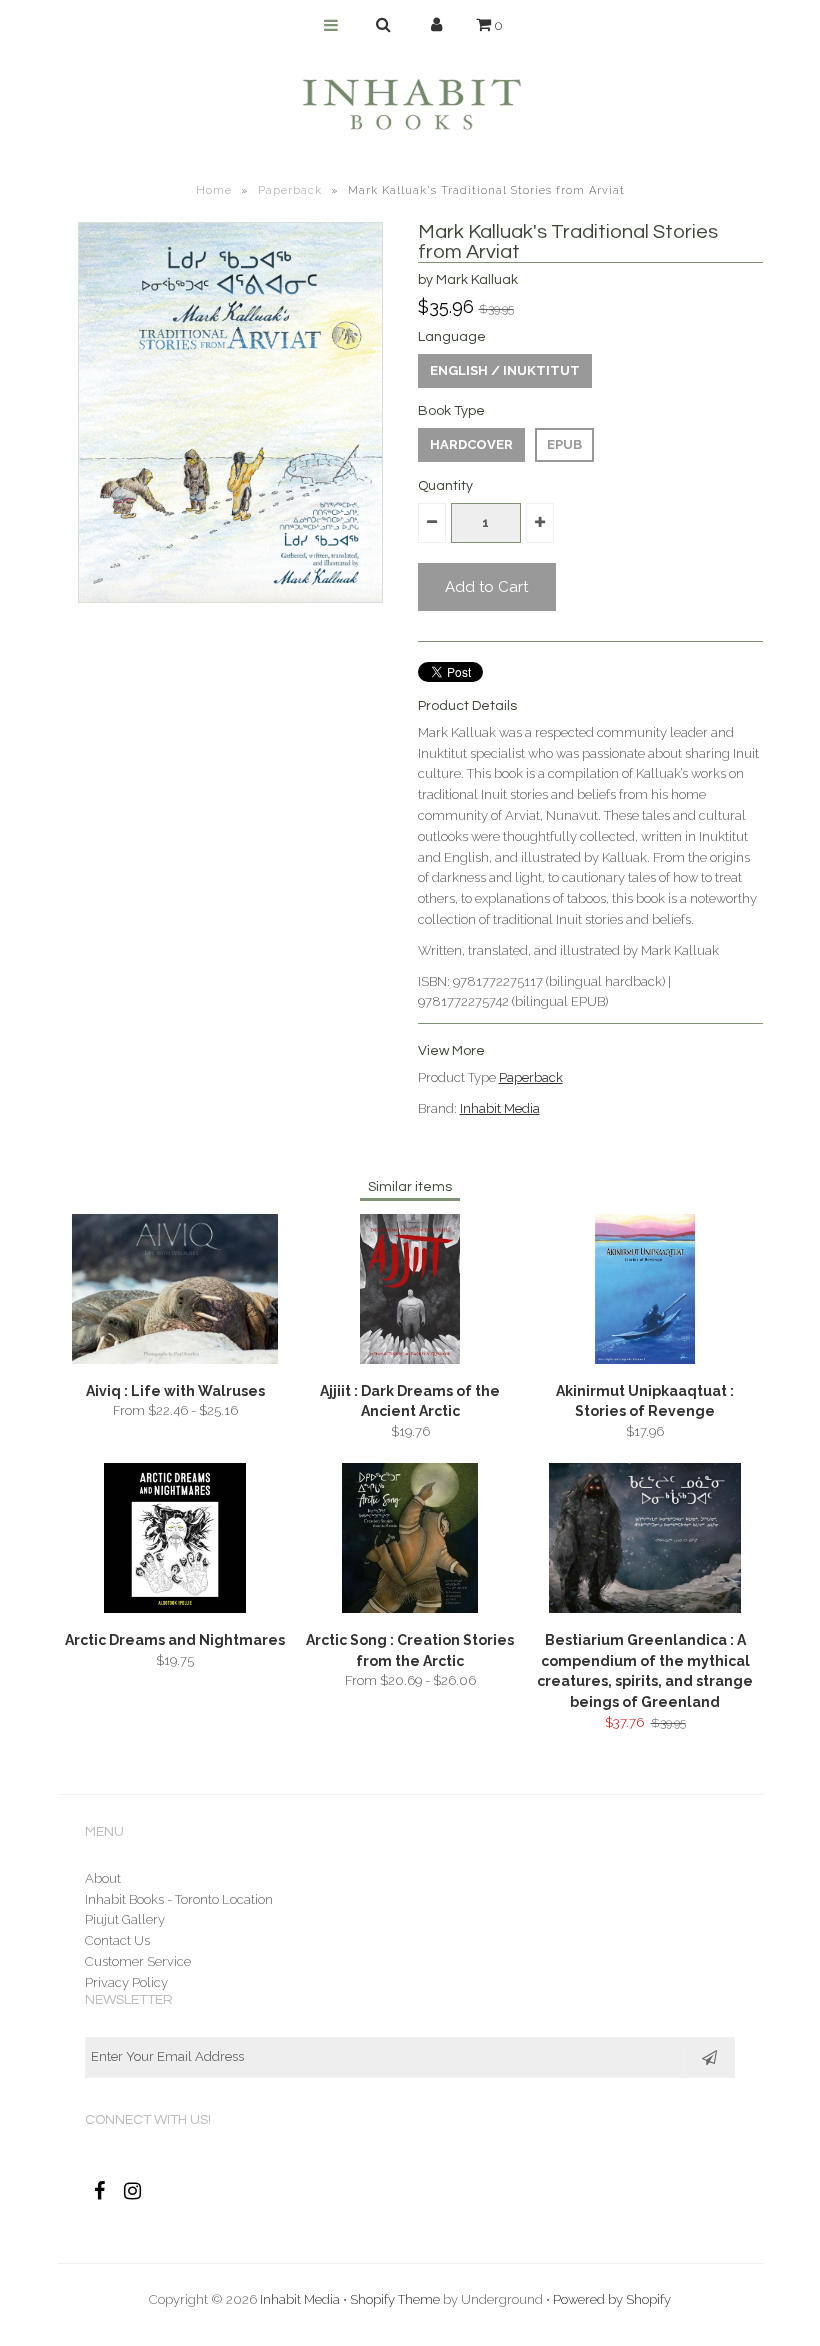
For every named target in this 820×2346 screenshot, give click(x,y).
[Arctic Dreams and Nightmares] (175, 1608)
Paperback (290, 190)
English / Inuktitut (505, 370)
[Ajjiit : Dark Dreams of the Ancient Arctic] (410, 1359)
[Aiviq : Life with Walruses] (175, 1359)
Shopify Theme (395, 2299)
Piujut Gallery (125, 1919)
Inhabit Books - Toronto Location (179, 1899)
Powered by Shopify (612, 2299)
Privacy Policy (126, 1982)
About (103, 1878)
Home (214, 190)
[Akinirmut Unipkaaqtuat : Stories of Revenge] (645, 1359)
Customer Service (138, 1961)
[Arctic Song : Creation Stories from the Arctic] (410, 1608)
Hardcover (471, 444)
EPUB (564, 444)
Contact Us (117, 1940)
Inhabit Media (500, 1108)
